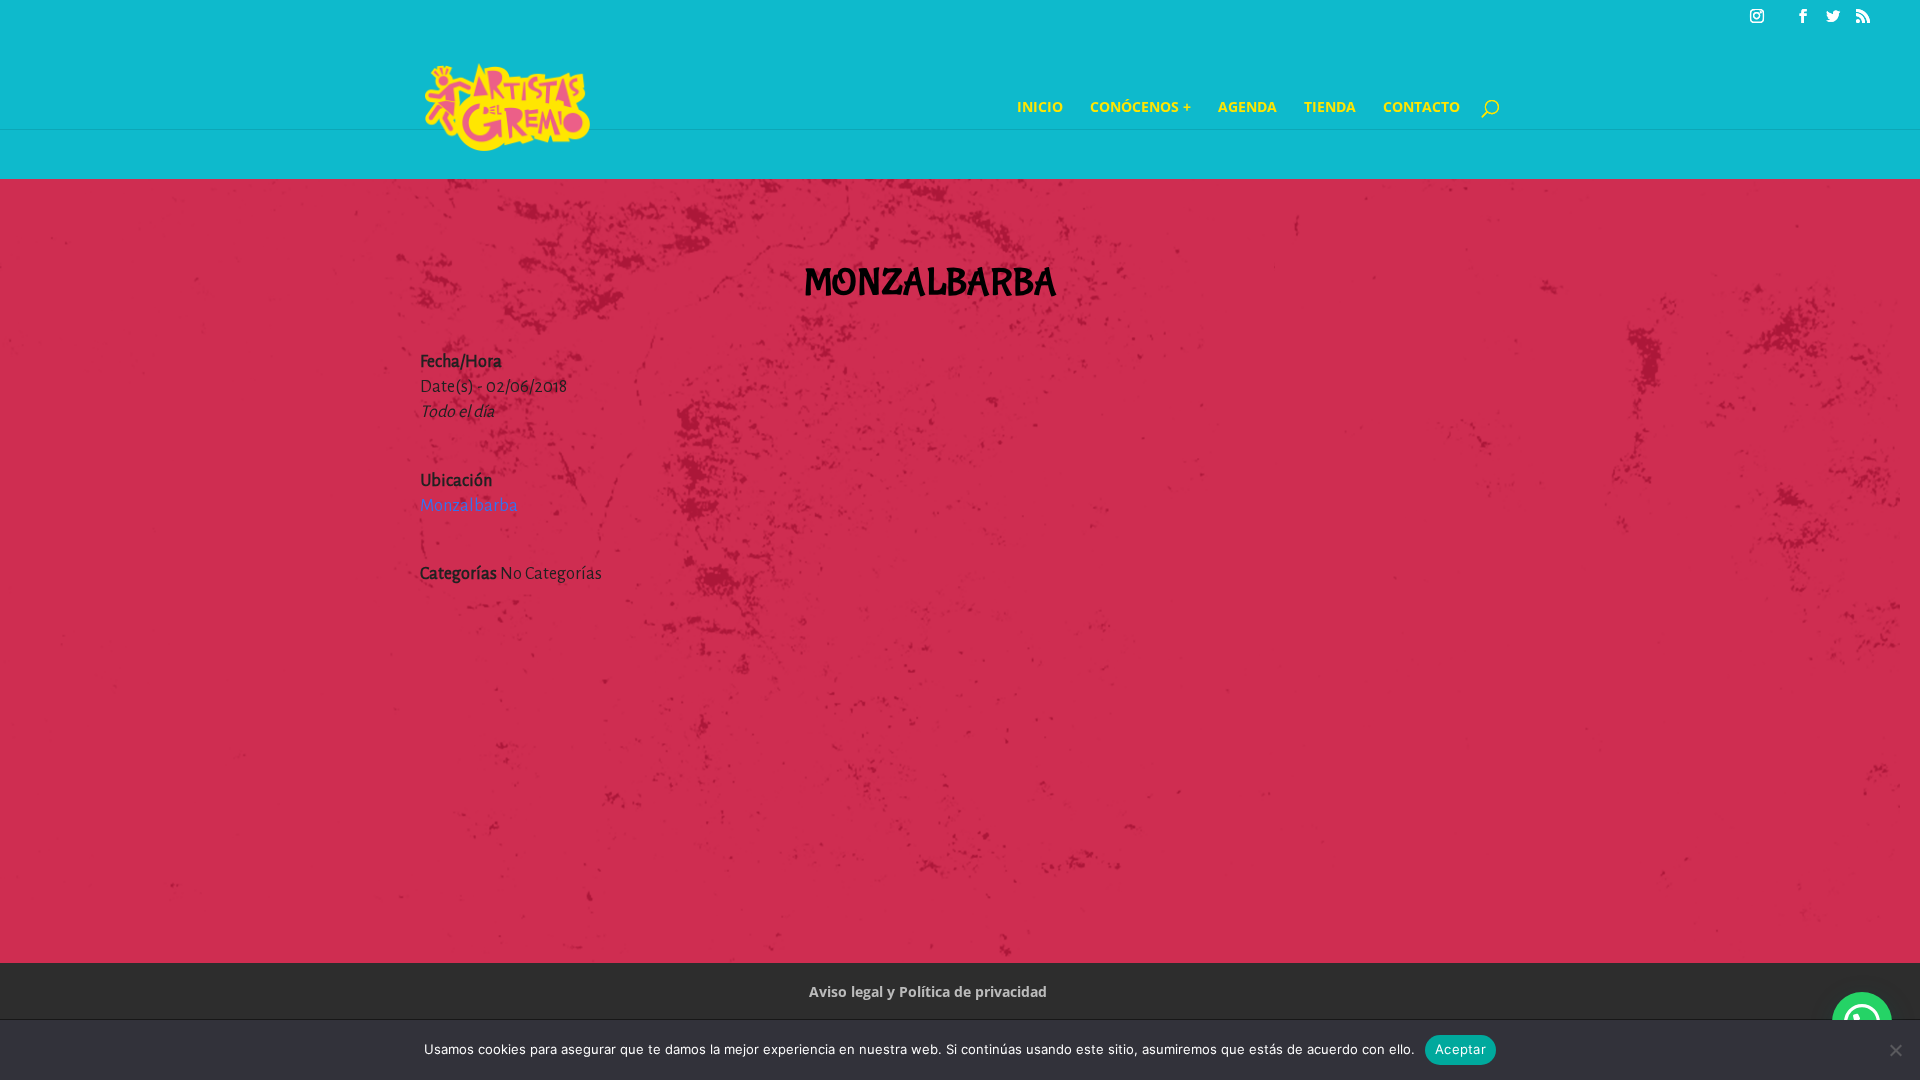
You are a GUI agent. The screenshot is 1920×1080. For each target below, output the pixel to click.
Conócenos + (1140, 108)
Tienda (1330, 108)
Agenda (1247, 108)
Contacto (1421, 108)
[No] (1895, 1050)
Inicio (1040, 108)
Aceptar (1460, 1049)
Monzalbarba (469, 506)
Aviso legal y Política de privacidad (928, 991)
